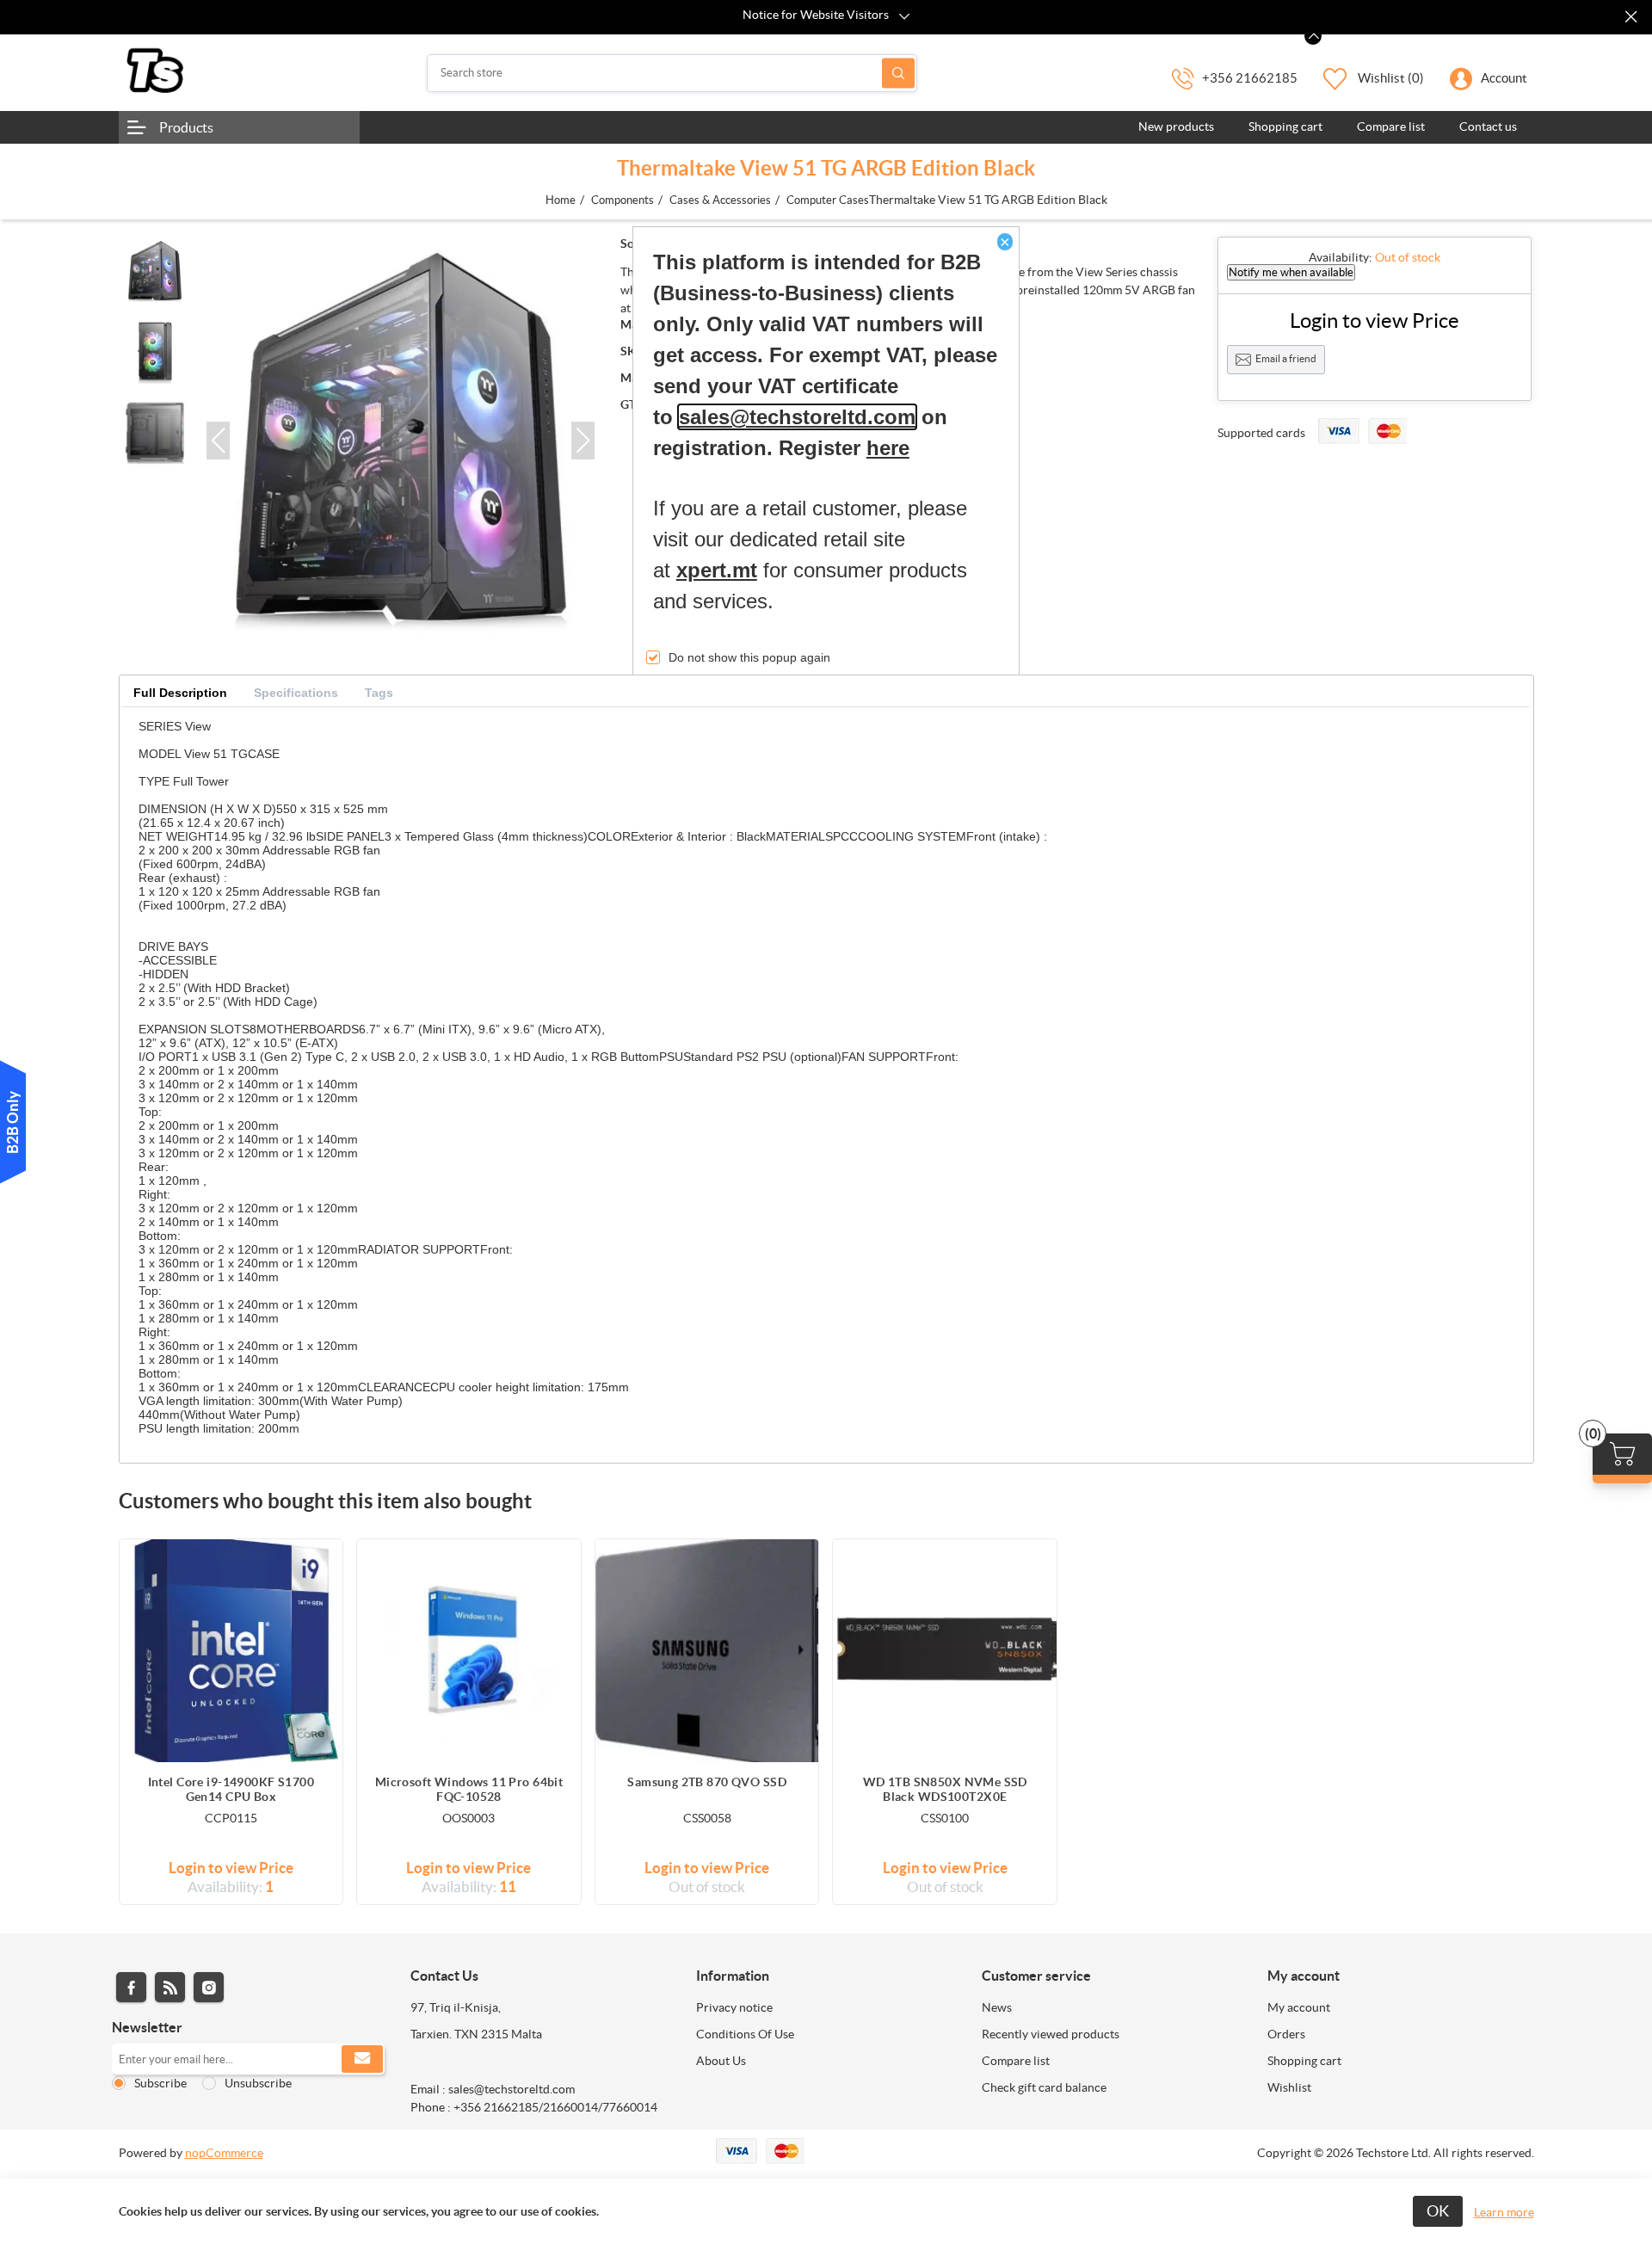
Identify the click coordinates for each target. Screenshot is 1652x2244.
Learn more (1504, 2212)
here (888, 448)
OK (1438, 2211)
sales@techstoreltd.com (797, 417)
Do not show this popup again (749, 657)
